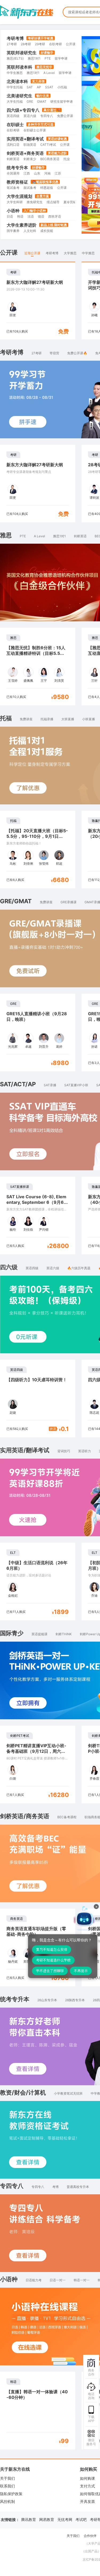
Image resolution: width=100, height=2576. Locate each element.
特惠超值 (47, 188)
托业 (67, 159)
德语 (41, 216)
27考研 (12, 44)
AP (39, 87)
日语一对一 (58, 2280)
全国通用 (13, 173)
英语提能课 (39, 1634)
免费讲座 (26, 719)
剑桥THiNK (64, 1634)
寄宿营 (54, 353)
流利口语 (13, 145)
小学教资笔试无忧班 (68, 2093)
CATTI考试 (48, 145)
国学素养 (13, 231)
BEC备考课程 (67, 1817)
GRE (30, 101)
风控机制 (7, 2501)
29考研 (40, 44)
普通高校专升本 (78, 2187)
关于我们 (7, 2478)
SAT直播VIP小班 (76, 1085)
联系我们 (7, 2486)
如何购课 (87, 2478)
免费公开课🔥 (77, 353)
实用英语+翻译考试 (25, 139)
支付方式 (87, 2486)
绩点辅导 (53, 202)
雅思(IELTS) (15, 58)
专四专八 (47, 116)
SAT (30, 87)
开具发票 (87, 2501)
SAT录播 (50, 1085)
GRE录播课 (69, 902)
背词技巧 (64, 1451)
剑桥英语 (13, 159)
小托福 (62, 87)
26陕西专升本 (75, 2000)
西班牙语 (55, 216)
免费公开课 (65, 116)
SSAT (49, 87)
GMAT (42, 101)
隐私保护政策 (11, 2494)
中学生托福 (15, 87)
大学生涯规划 (19, 196)
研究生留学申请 (62, 101)
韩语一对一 (82, 2280)
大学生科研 (15, 202)
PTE (48, 58)
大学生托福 (15, 101)
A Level (49, 73)
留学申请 (61, 58)
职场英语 (30, 145)
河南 (47, 173)
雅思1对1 (34, 58)
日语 (10, 216)
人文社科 (30, 231)
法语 (31, 216)
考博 (55, 2187)
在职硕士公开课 (35, 130)
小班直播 (89, 719)
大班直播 (68, 719)
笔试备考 (13, 188)
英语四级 (13, 116)
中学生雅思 (15, 73)
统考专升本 (17, 168)
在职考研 (55, 44)
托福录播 (47, 719)
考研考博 (15, 38)
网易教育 (47, 2519)
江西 (27, 173)
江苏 (58, 173)
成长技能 (47, 231)
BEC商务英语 (50, 159)
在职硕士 (15, 124)
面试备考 (30, 188)
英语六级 (30, 116)
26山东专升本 (47, 2000)
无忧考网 (65, 2519)
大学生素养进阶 (22, 225)
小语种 (13, 211)
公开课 (71, 44)
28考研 (26, 44)
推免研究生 (35, 202)
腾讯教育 (29, 2519)
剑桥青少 (30, 159)
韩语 (20, 216)
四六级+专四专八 (23, 110)
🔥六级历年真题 (79, 1268)
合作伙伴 (90, 2536)
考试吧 (81, 2519)
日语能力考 (34, 2280)
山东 (37, 173)
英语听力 (85, 1451)
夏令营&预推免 (74, 202)
